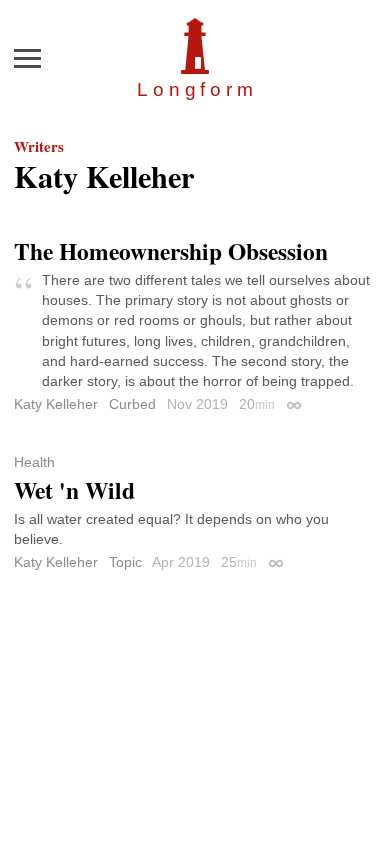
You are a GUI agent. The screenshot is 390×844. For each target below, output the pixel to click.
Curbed (132, 404)
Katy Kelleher (56, 404)
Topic (125, 562)
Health (34, 462)
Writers (39, 146)
